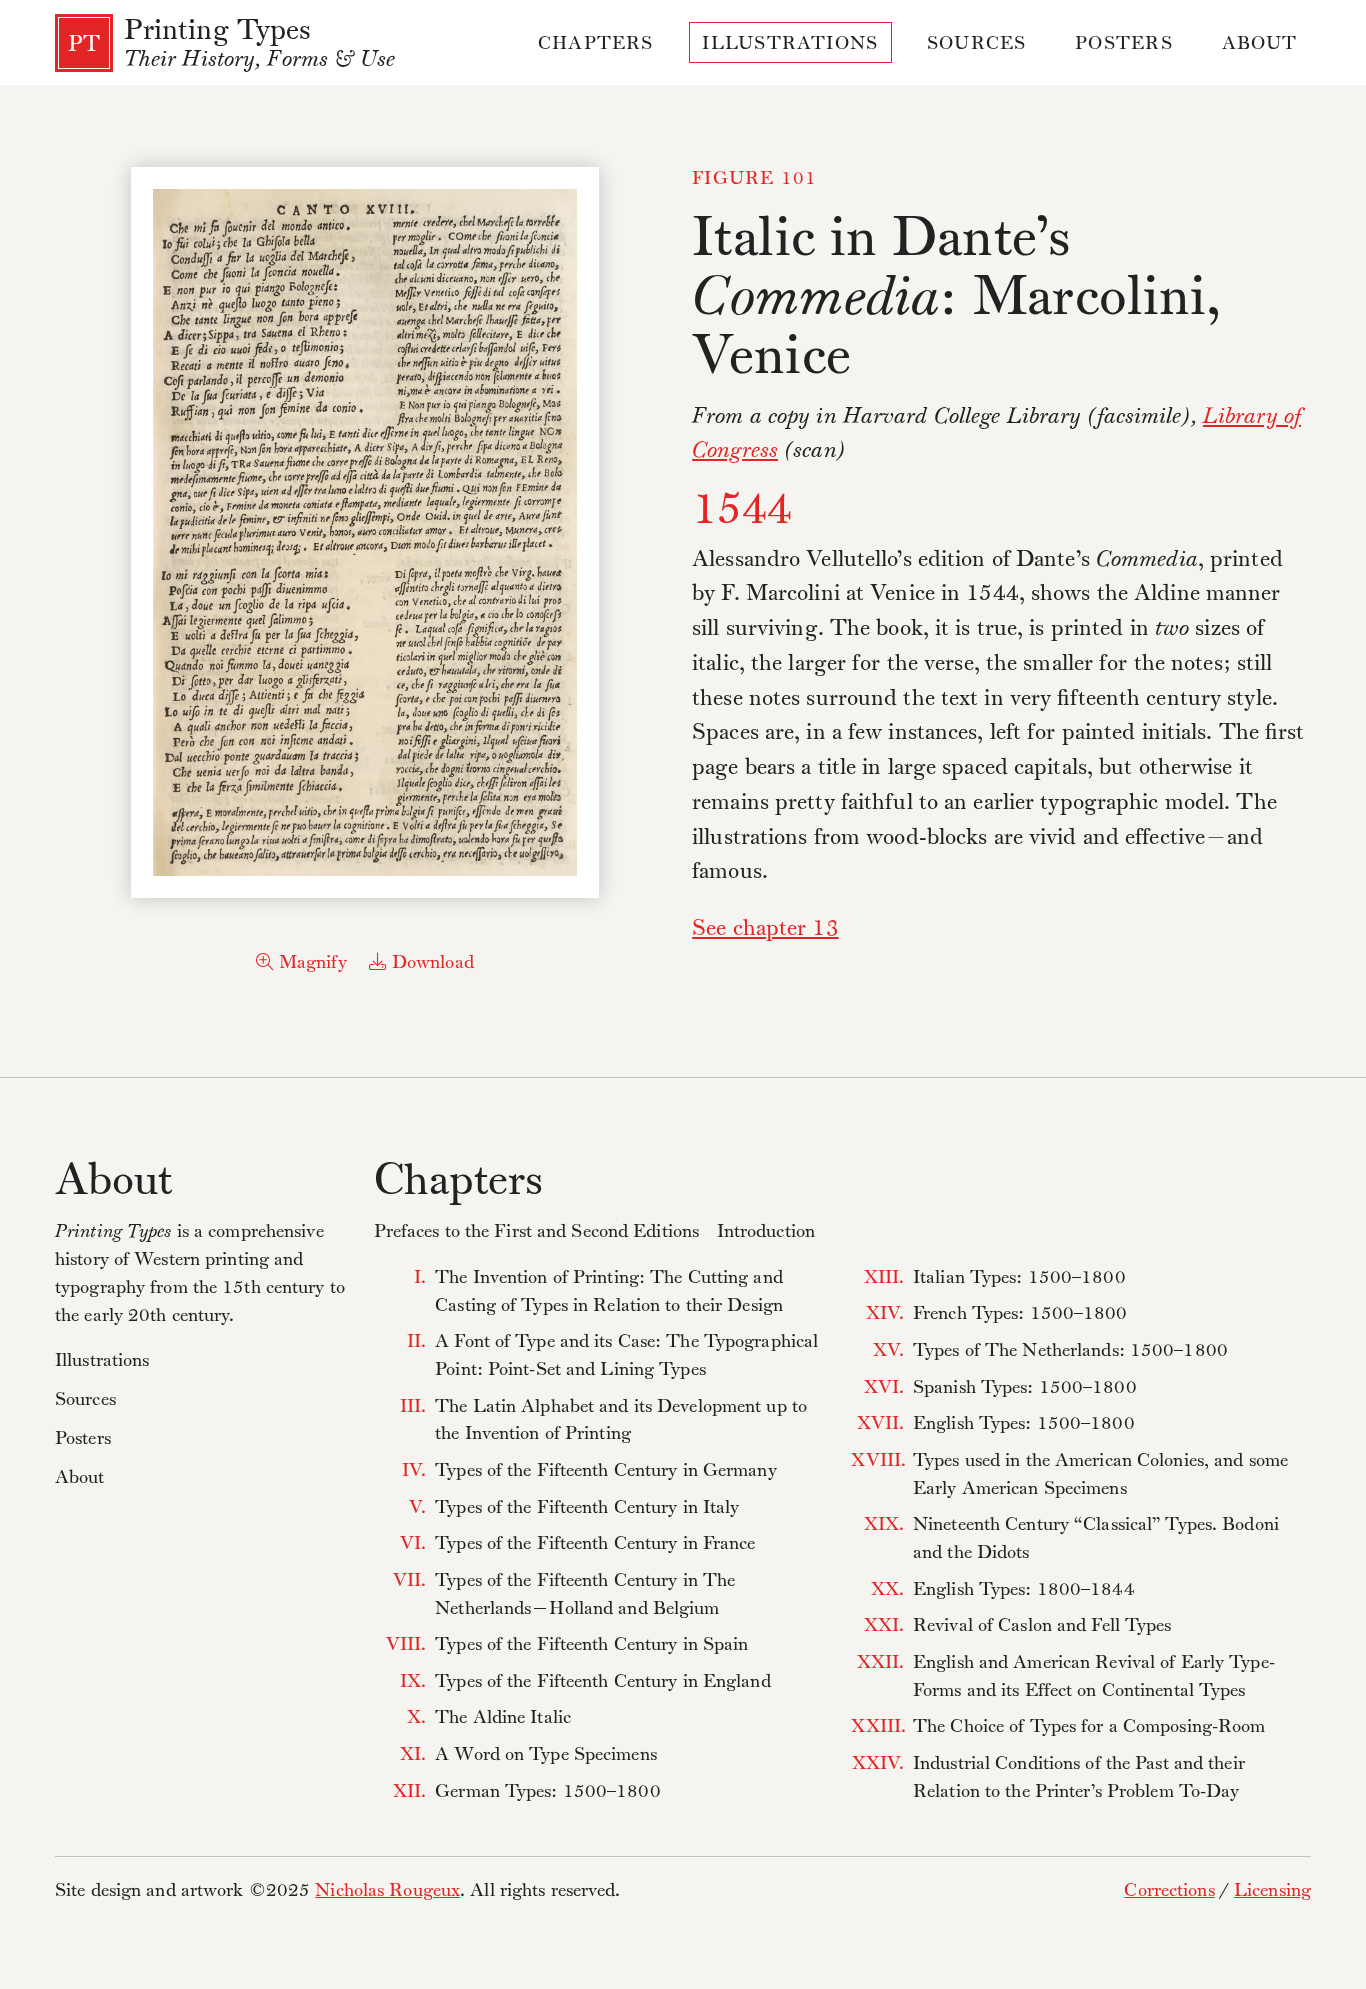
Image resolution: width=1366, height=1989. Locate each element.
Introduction (766, 1233)
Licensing (1272, 1892)
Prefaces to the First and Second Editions (537, 1233)
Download (430, 964)
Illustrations (790, 45)
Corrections (1169, 1892)
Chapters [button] (596, 45)
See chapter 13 (765, 930)
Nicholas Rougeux (387, 1892)
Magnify (310, 964)
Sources (977, 45)
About (1260, 45)
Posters (1124, 45)
